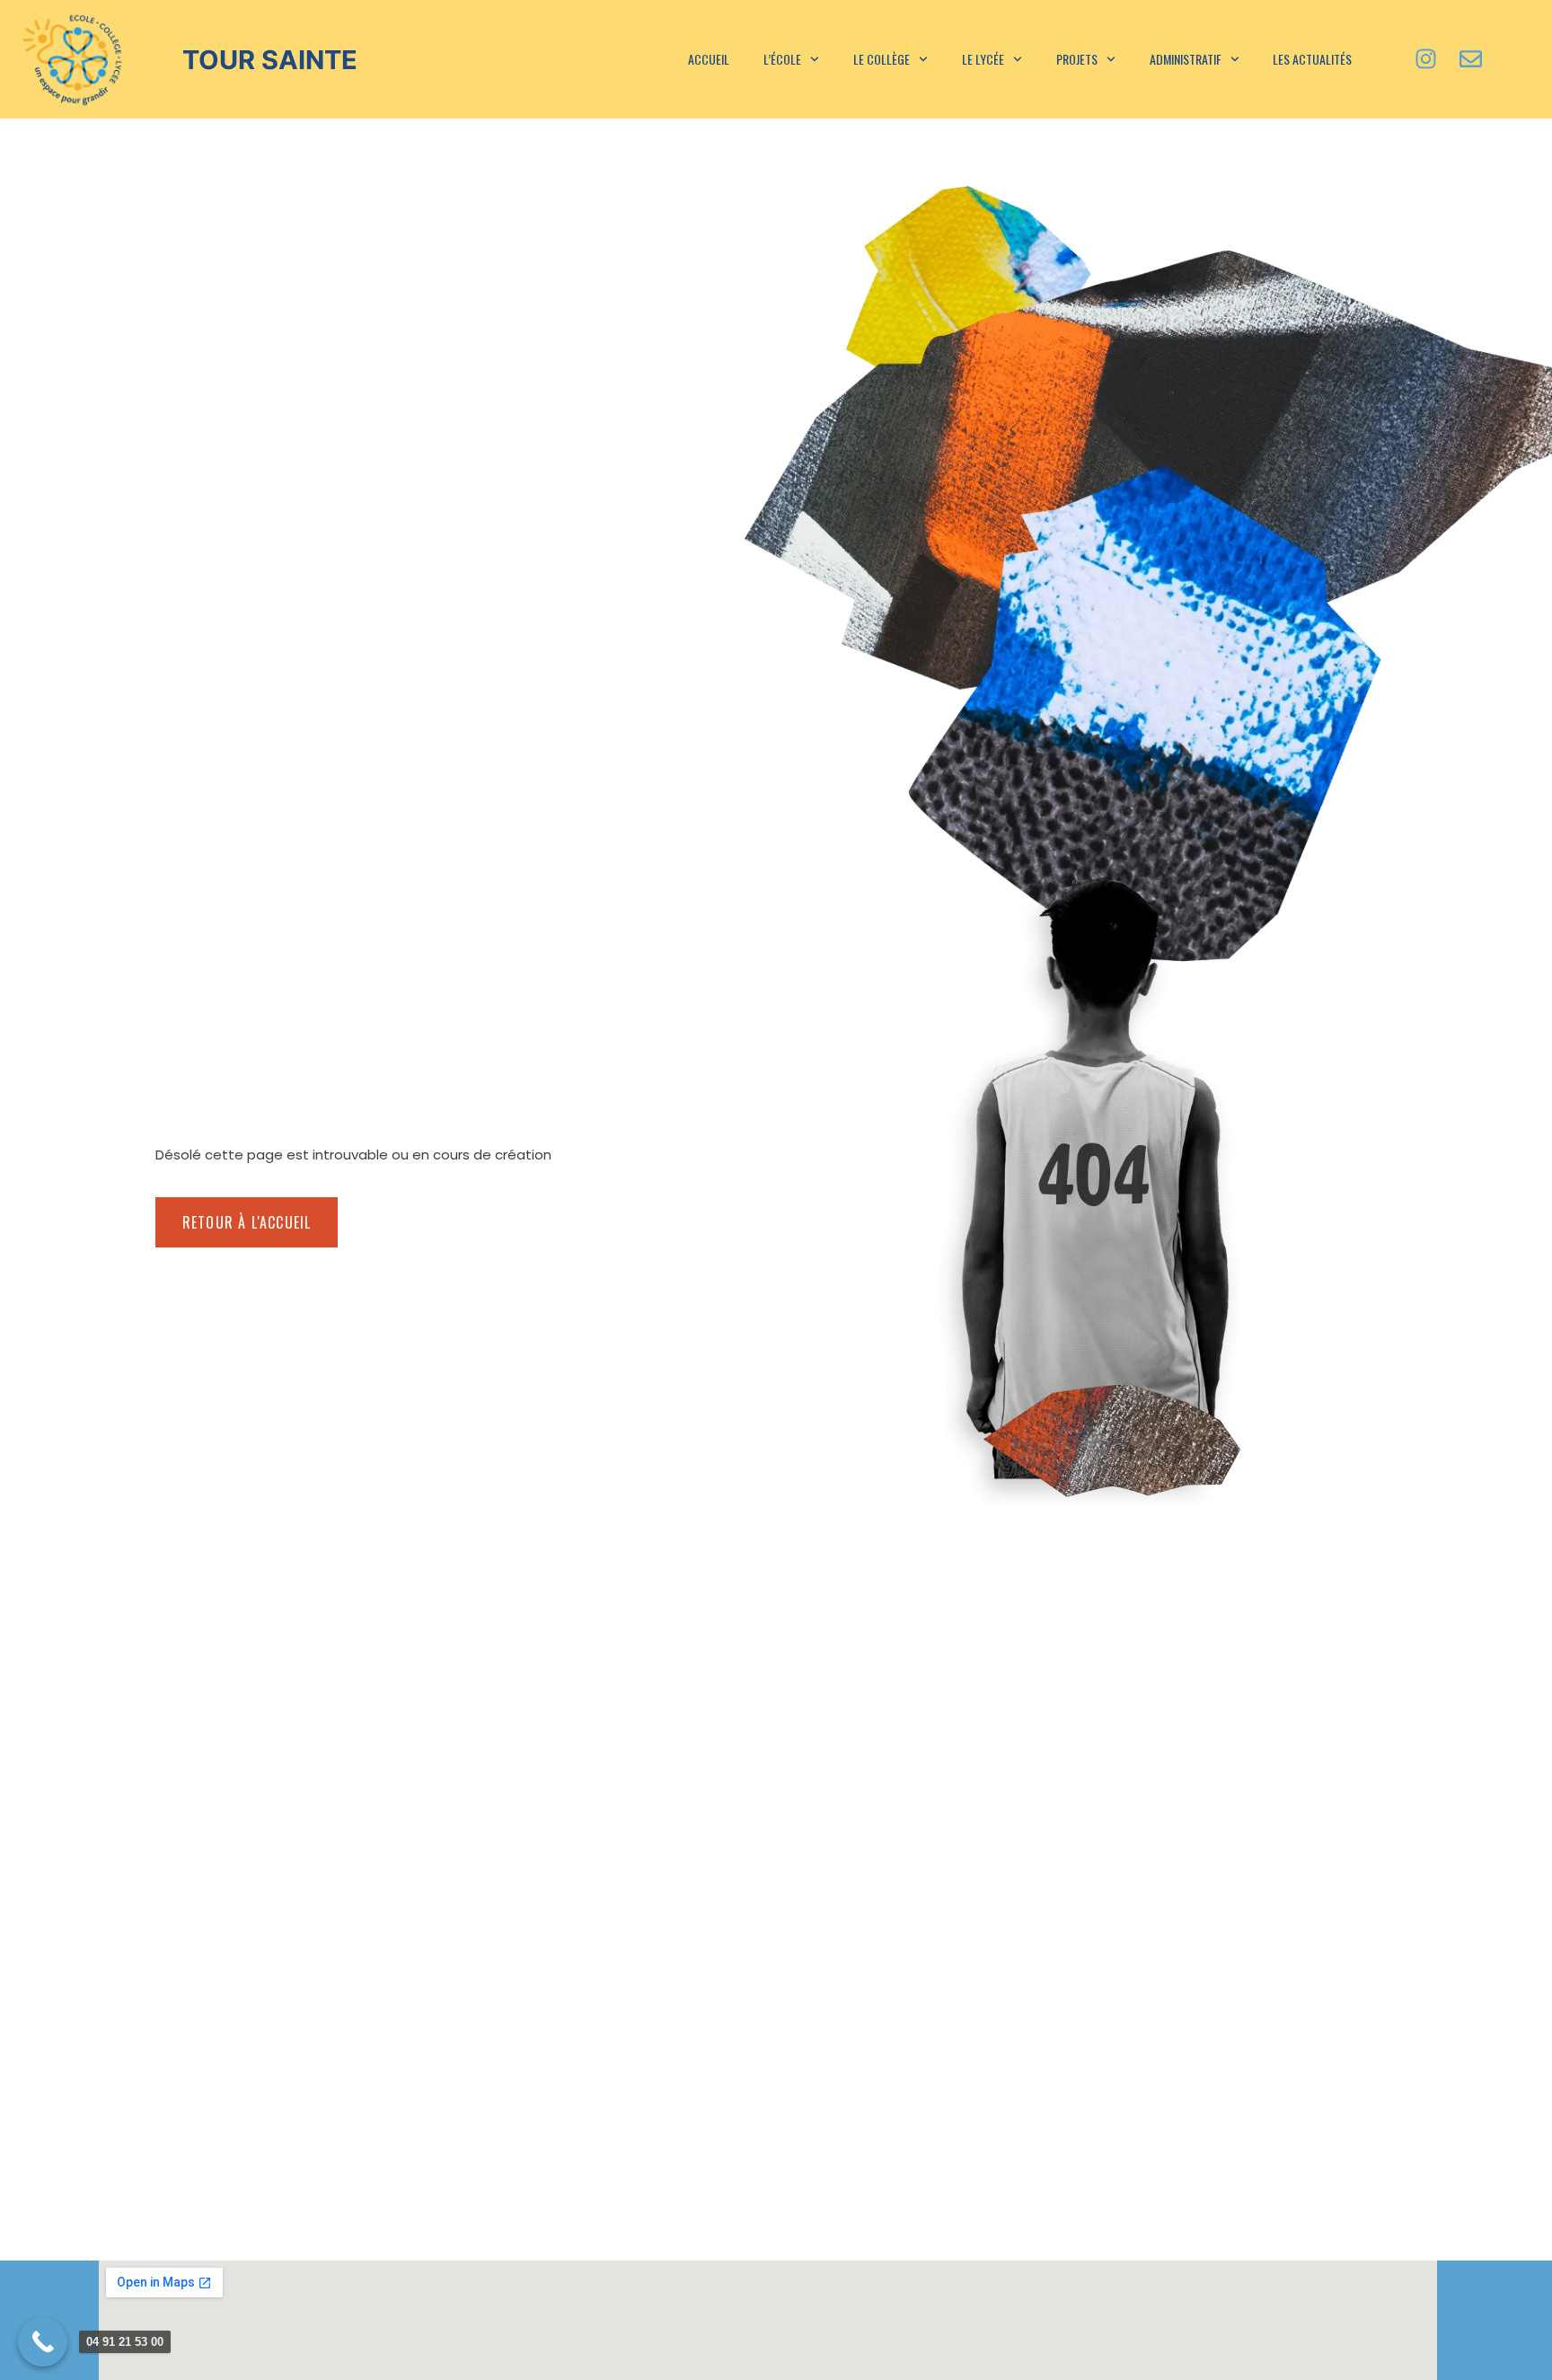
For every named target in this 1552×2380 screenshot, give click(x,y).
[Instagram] (1426, 59)
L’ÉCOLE (782, 59)
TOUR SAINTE (270, 60)
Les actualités (1312, 59)
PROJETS (1077, 59)
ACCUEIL (709, 59)
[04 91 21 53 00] (43, 2342)
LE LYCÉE (983, 59)
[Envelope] (1471, 59)
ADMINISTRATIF (1186, 59)
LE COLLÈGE (882, 59)
